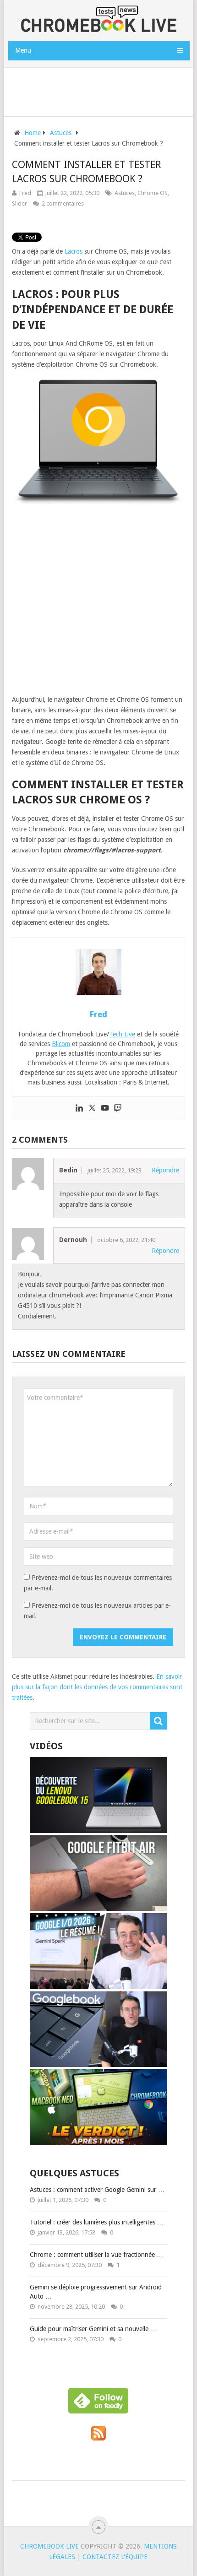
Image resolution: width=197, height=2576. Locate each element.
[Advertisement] (103, 90)
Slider (19, 203)
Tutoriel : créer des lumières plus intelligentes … (97, 2222)
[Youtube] (105, 1108)
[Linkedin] (79, 1108)
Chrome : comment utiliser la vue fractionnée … (96, 2255)
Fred (25, 193)
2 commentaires (63, 203)
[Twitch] (118, 1108)
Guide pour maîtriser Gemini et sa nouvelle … (93, 2329)
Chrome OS (153, 193)
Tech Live (122, 1034)
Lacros (74, 251)
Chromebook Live (49, 2546)
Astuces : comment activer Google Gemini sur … (97, 2190)
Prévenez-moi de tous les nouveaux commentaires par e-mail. (98, 1583)
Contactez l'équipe (115, 2557)
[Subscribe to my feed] (98, 2438)
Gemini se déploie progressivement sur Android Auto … (96, 2292)
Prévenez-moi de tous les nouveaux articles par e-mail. (97, 1611)
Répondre (165, 1170)
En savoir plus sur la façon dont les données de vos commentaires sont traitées (97, 1687)
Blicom (61, 1044)
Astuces (125, 193)
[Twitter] (92, 1108)
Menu (23, 50)
